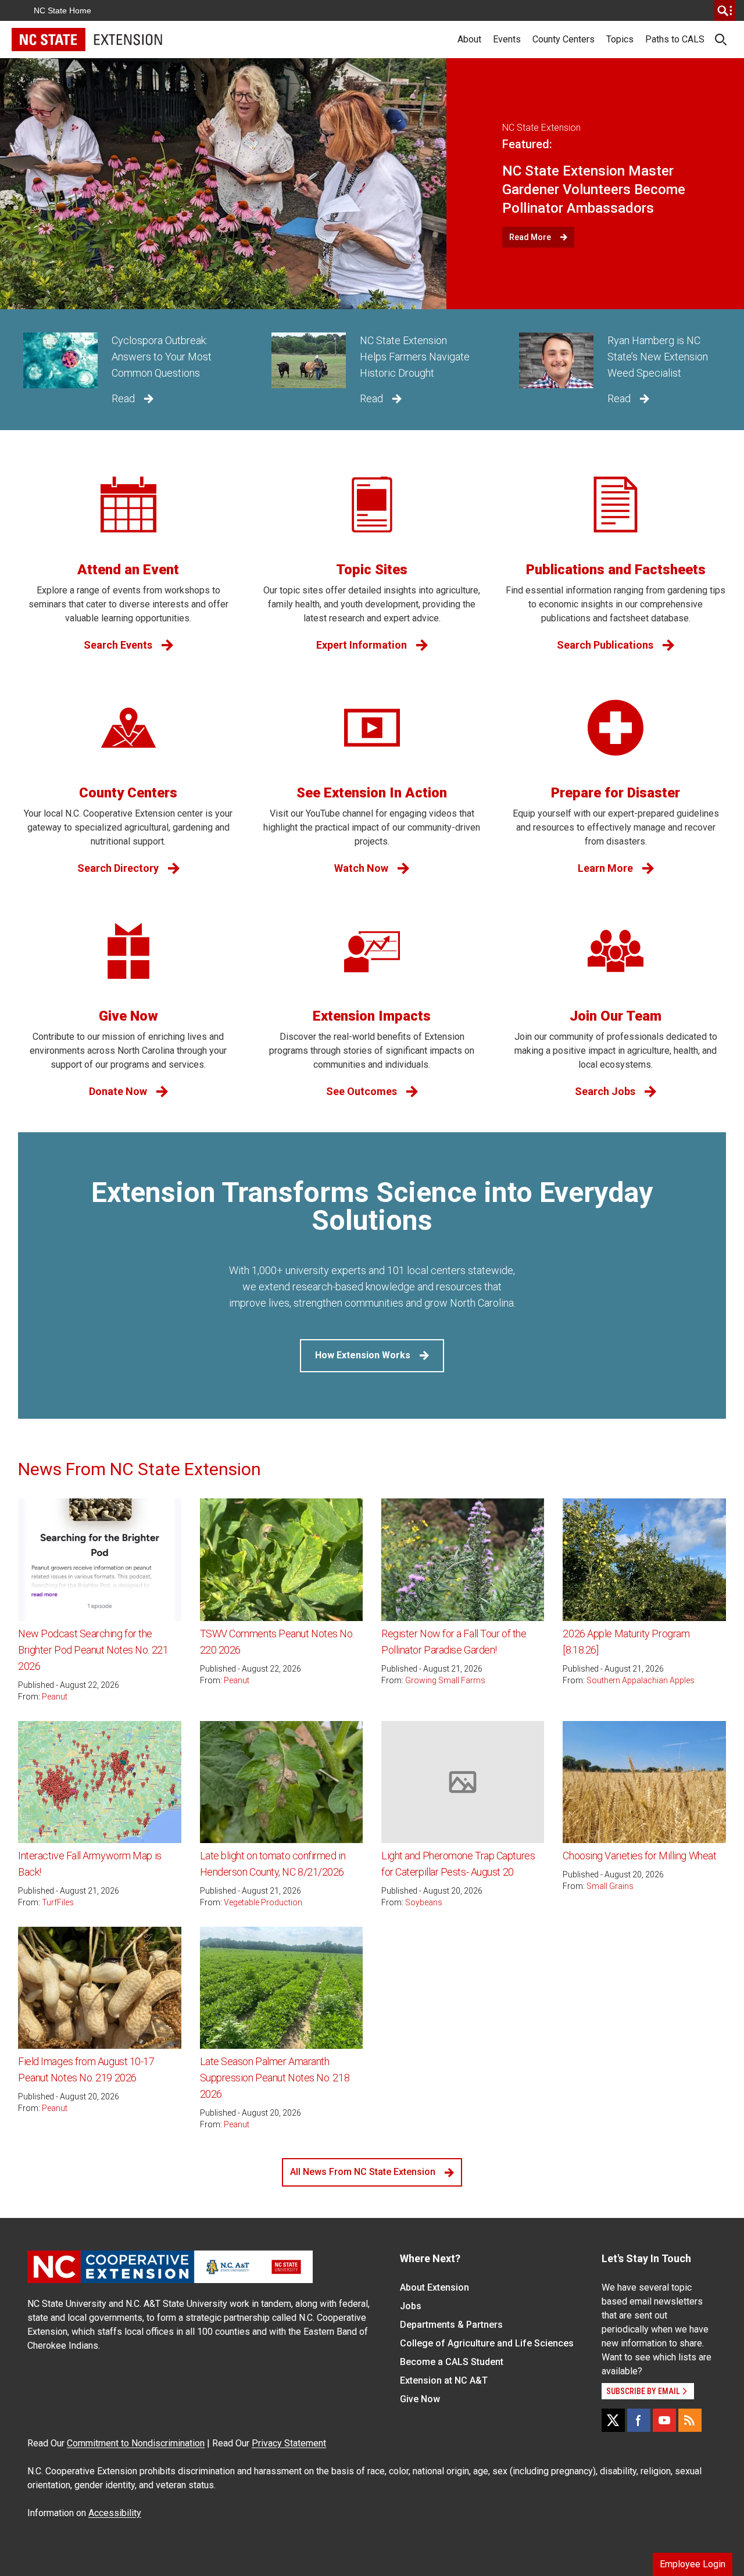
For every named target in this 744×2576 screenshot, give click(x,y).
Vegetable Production (263, 1902)
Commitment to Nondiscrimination (136, 2443)
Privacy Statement (289, 2443)
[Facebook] (639, 2420)
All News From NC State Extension (363, 2172)
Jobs (411, 2306)
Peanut (55, 1697)
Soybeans (424, 1902)
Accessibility (115, 2513)
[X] (613, 2420)
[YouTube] (664, 2420)
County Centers (564, 39)
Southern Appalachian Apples (641, 1680)
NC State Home (62, 10)
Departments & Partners (451, 2325)
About (469, 39)
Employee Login (693, 2564)
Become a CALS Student (452, 2362)
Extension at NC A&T (444, 2380)
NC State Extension (541, 128)
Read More (530, 237)
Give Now (420, 2399)
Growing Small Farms (445, 1680)
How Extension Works (363, 1355)
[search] (725, 10)
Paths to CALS (675, 39)
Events (507, 39)
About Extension (434, 2287)
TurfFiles (58, 1902)
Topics (620, 39)
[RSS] (690, 2420)
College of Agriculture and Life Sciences (487, 2343)
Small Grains (610, 1886)
